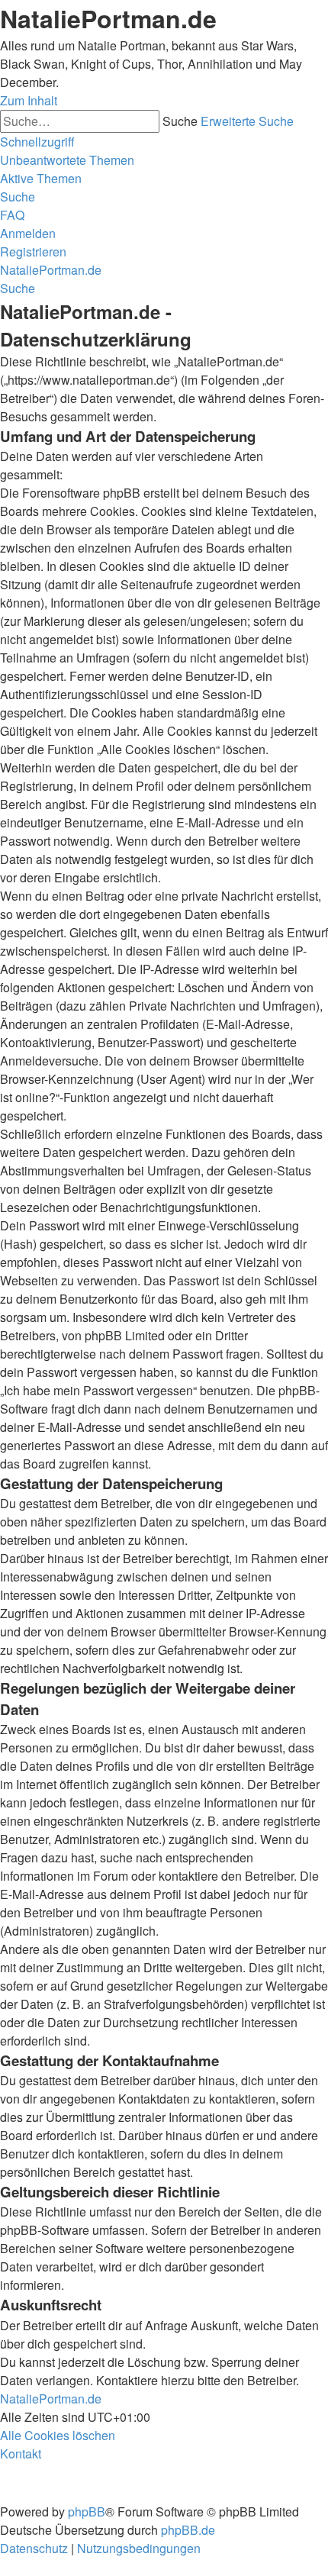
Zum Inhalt (29, 100)
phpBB (87, 2512)
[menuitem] (67, 160)
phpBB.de (188, 2530)
